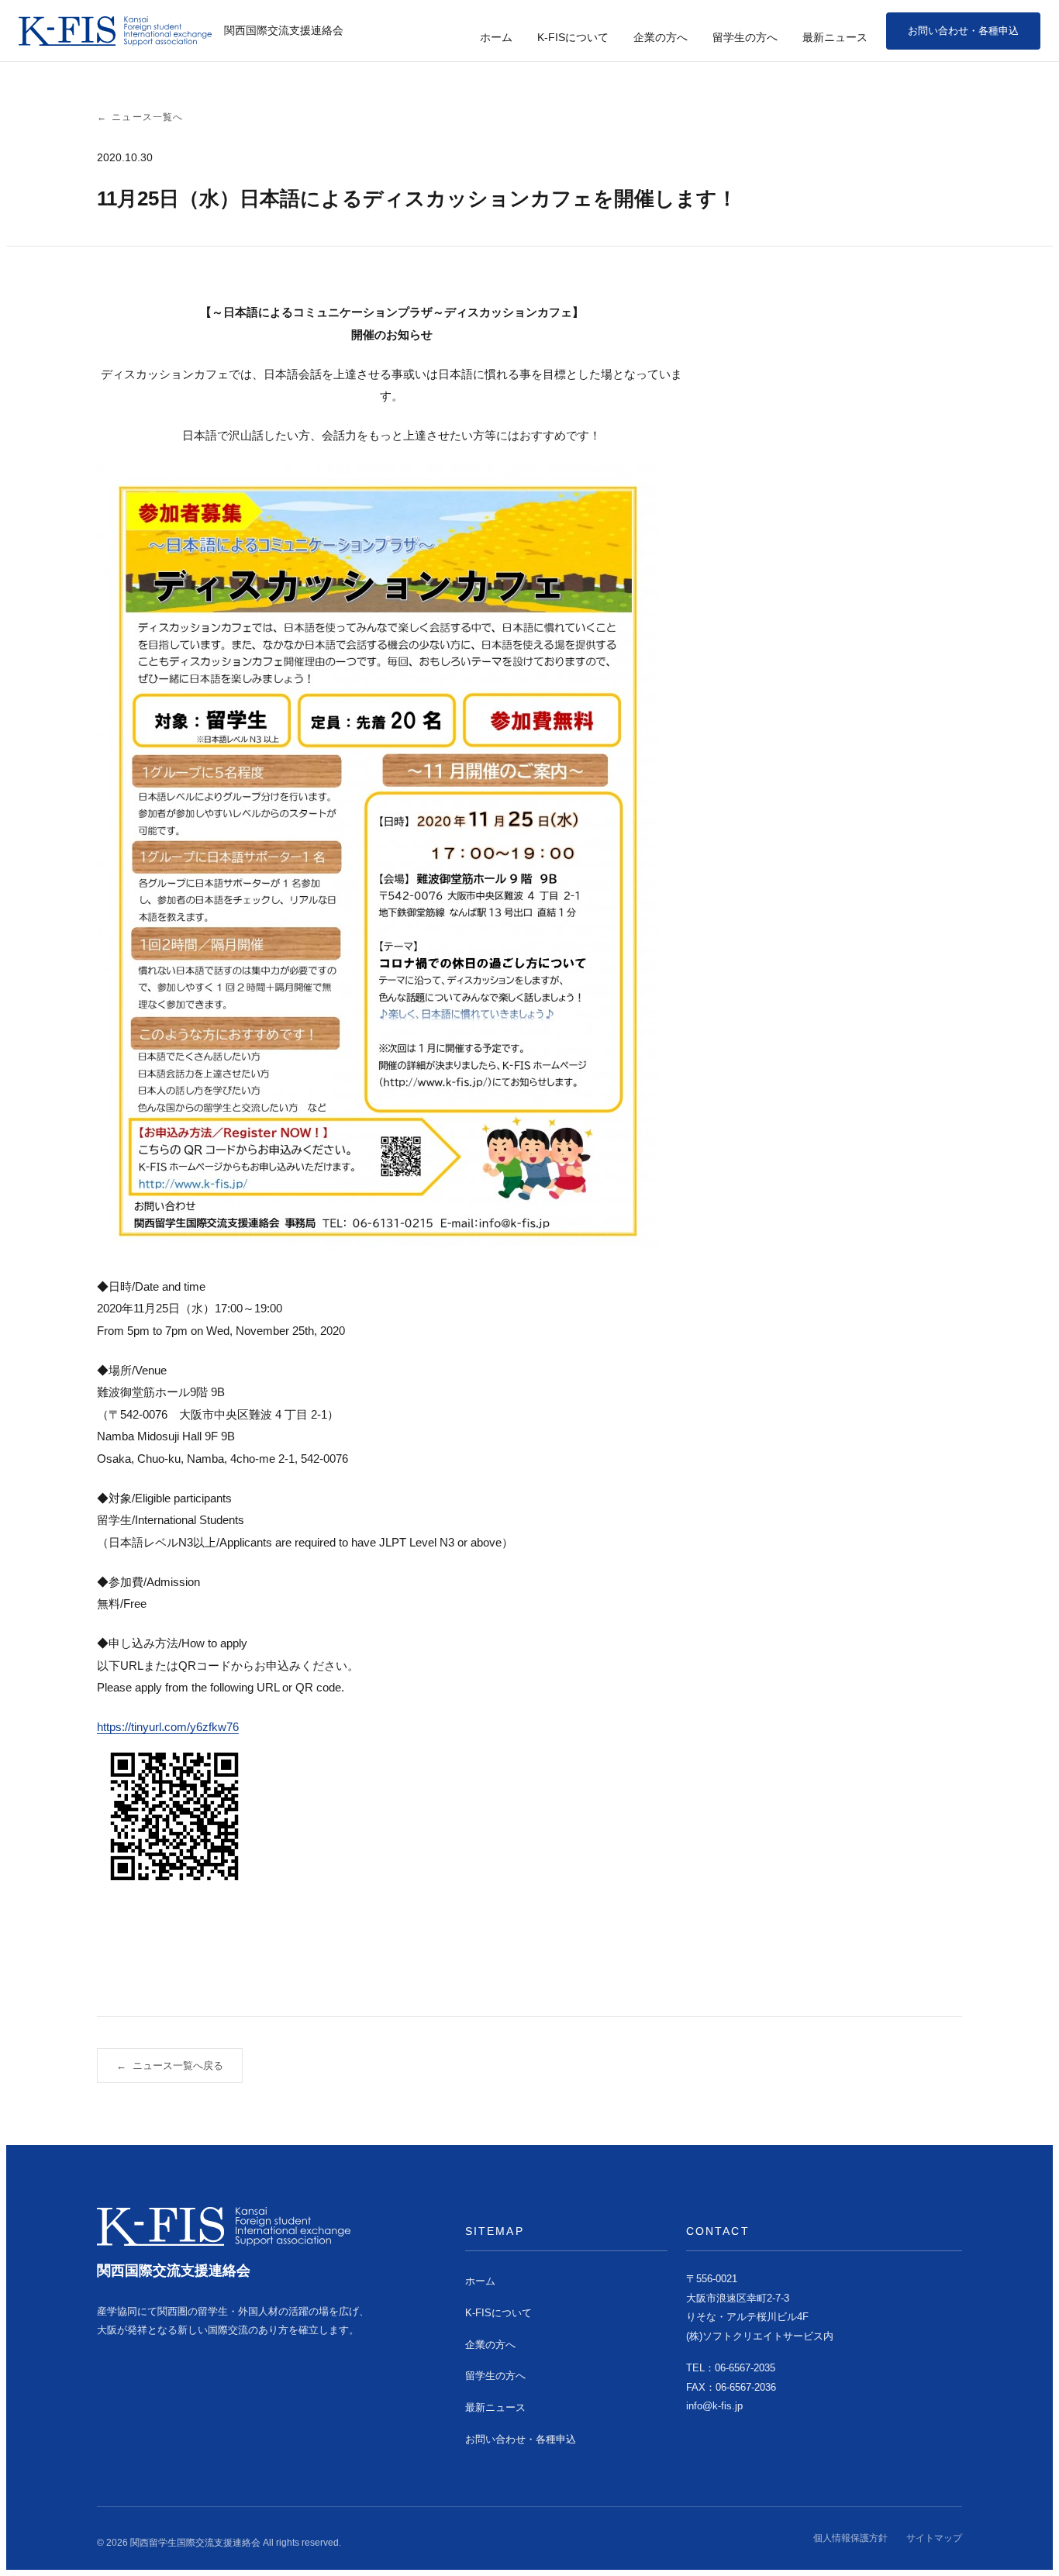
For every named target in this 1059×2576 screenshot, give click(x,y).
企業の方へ (661, 37)
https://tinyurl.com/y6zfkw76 (168, 1727)
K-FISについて (573, 37)
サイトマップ (934, 2538)
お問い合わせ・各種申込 (963, 31)
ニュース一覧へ (140, 117)
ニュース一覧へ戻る (170, 2066)
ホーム (496, 37)
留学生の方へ (745, 37)
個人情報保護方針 (850, 2538)
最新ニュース (835, 37)
